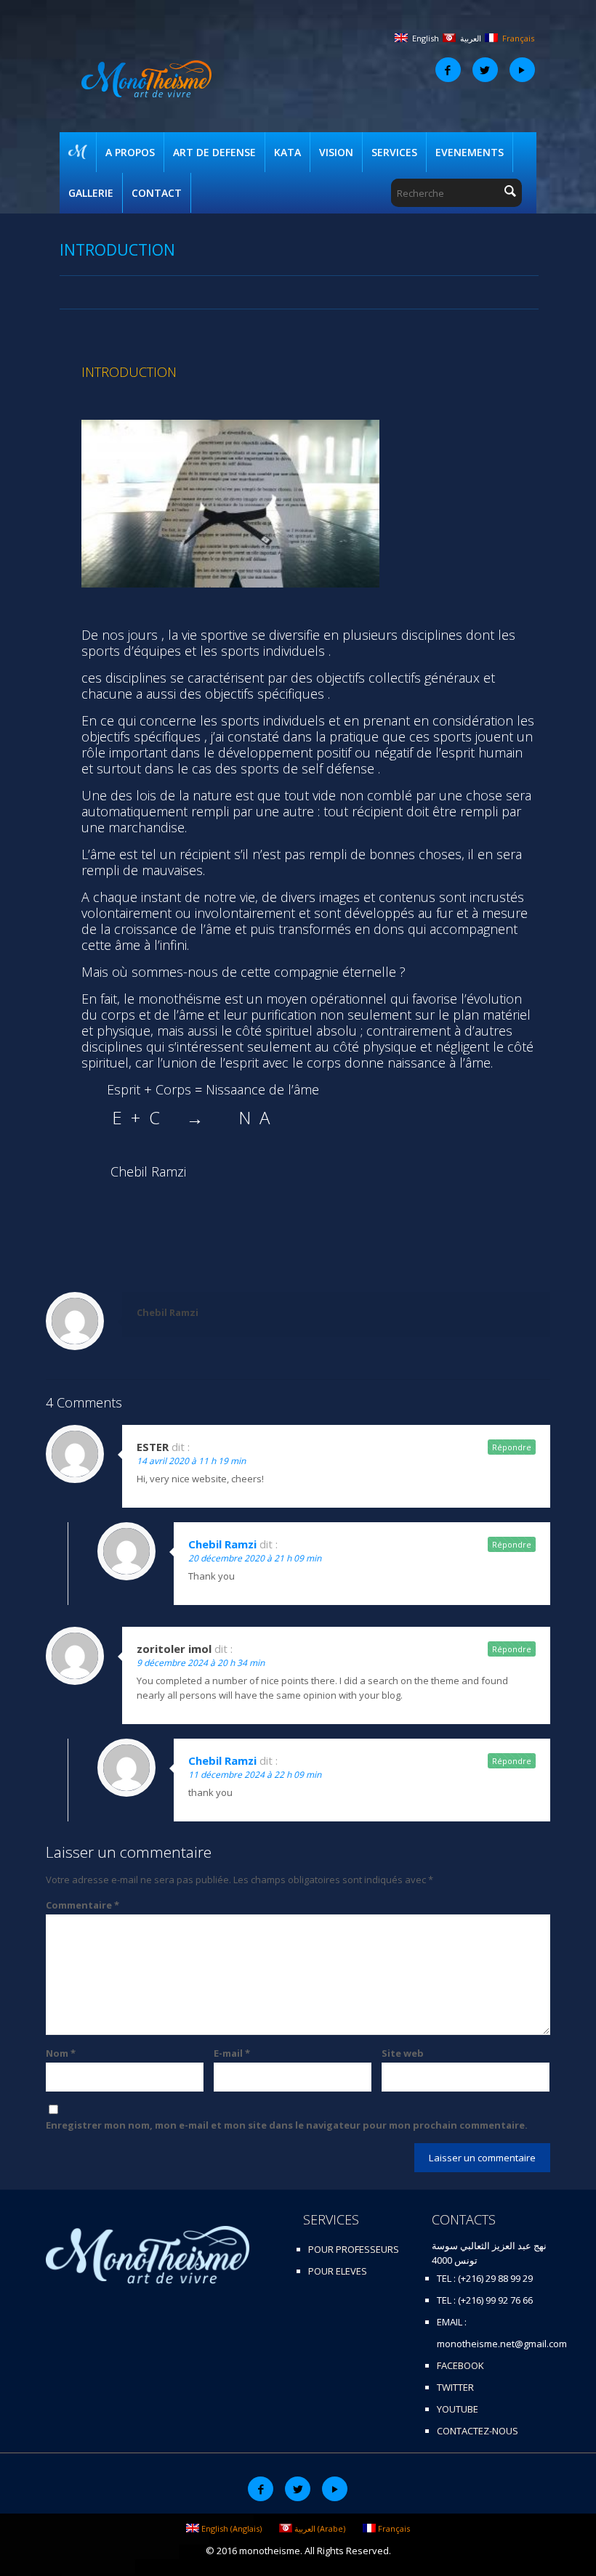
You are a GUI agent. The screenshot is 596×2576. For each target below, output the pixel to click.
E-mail (232, 2053)
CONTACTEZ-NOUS (478, 2431)
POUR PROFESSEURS (354, 2249)
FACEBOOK (460, 2365)
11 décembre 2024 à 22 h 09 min (255, 1775)
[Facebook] (448, 70)
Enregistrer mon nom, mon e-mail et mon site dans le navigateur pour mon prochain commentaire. (287, 2125)
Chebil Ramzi (168, 1312)
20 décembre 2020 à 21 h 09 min (255, 1558)
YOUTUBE (458, 2409)
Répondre (512, 1447)
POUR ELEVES (338, 2271)
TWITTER (455, 2387)
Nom (61, 2053)
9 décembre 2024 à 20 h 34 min (201, 1663)
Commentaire (82, 1905)
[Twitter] (485, 70)
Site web (403, 2053)
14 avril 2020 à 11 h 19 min (191, 1461)
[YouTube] (522, 70)
